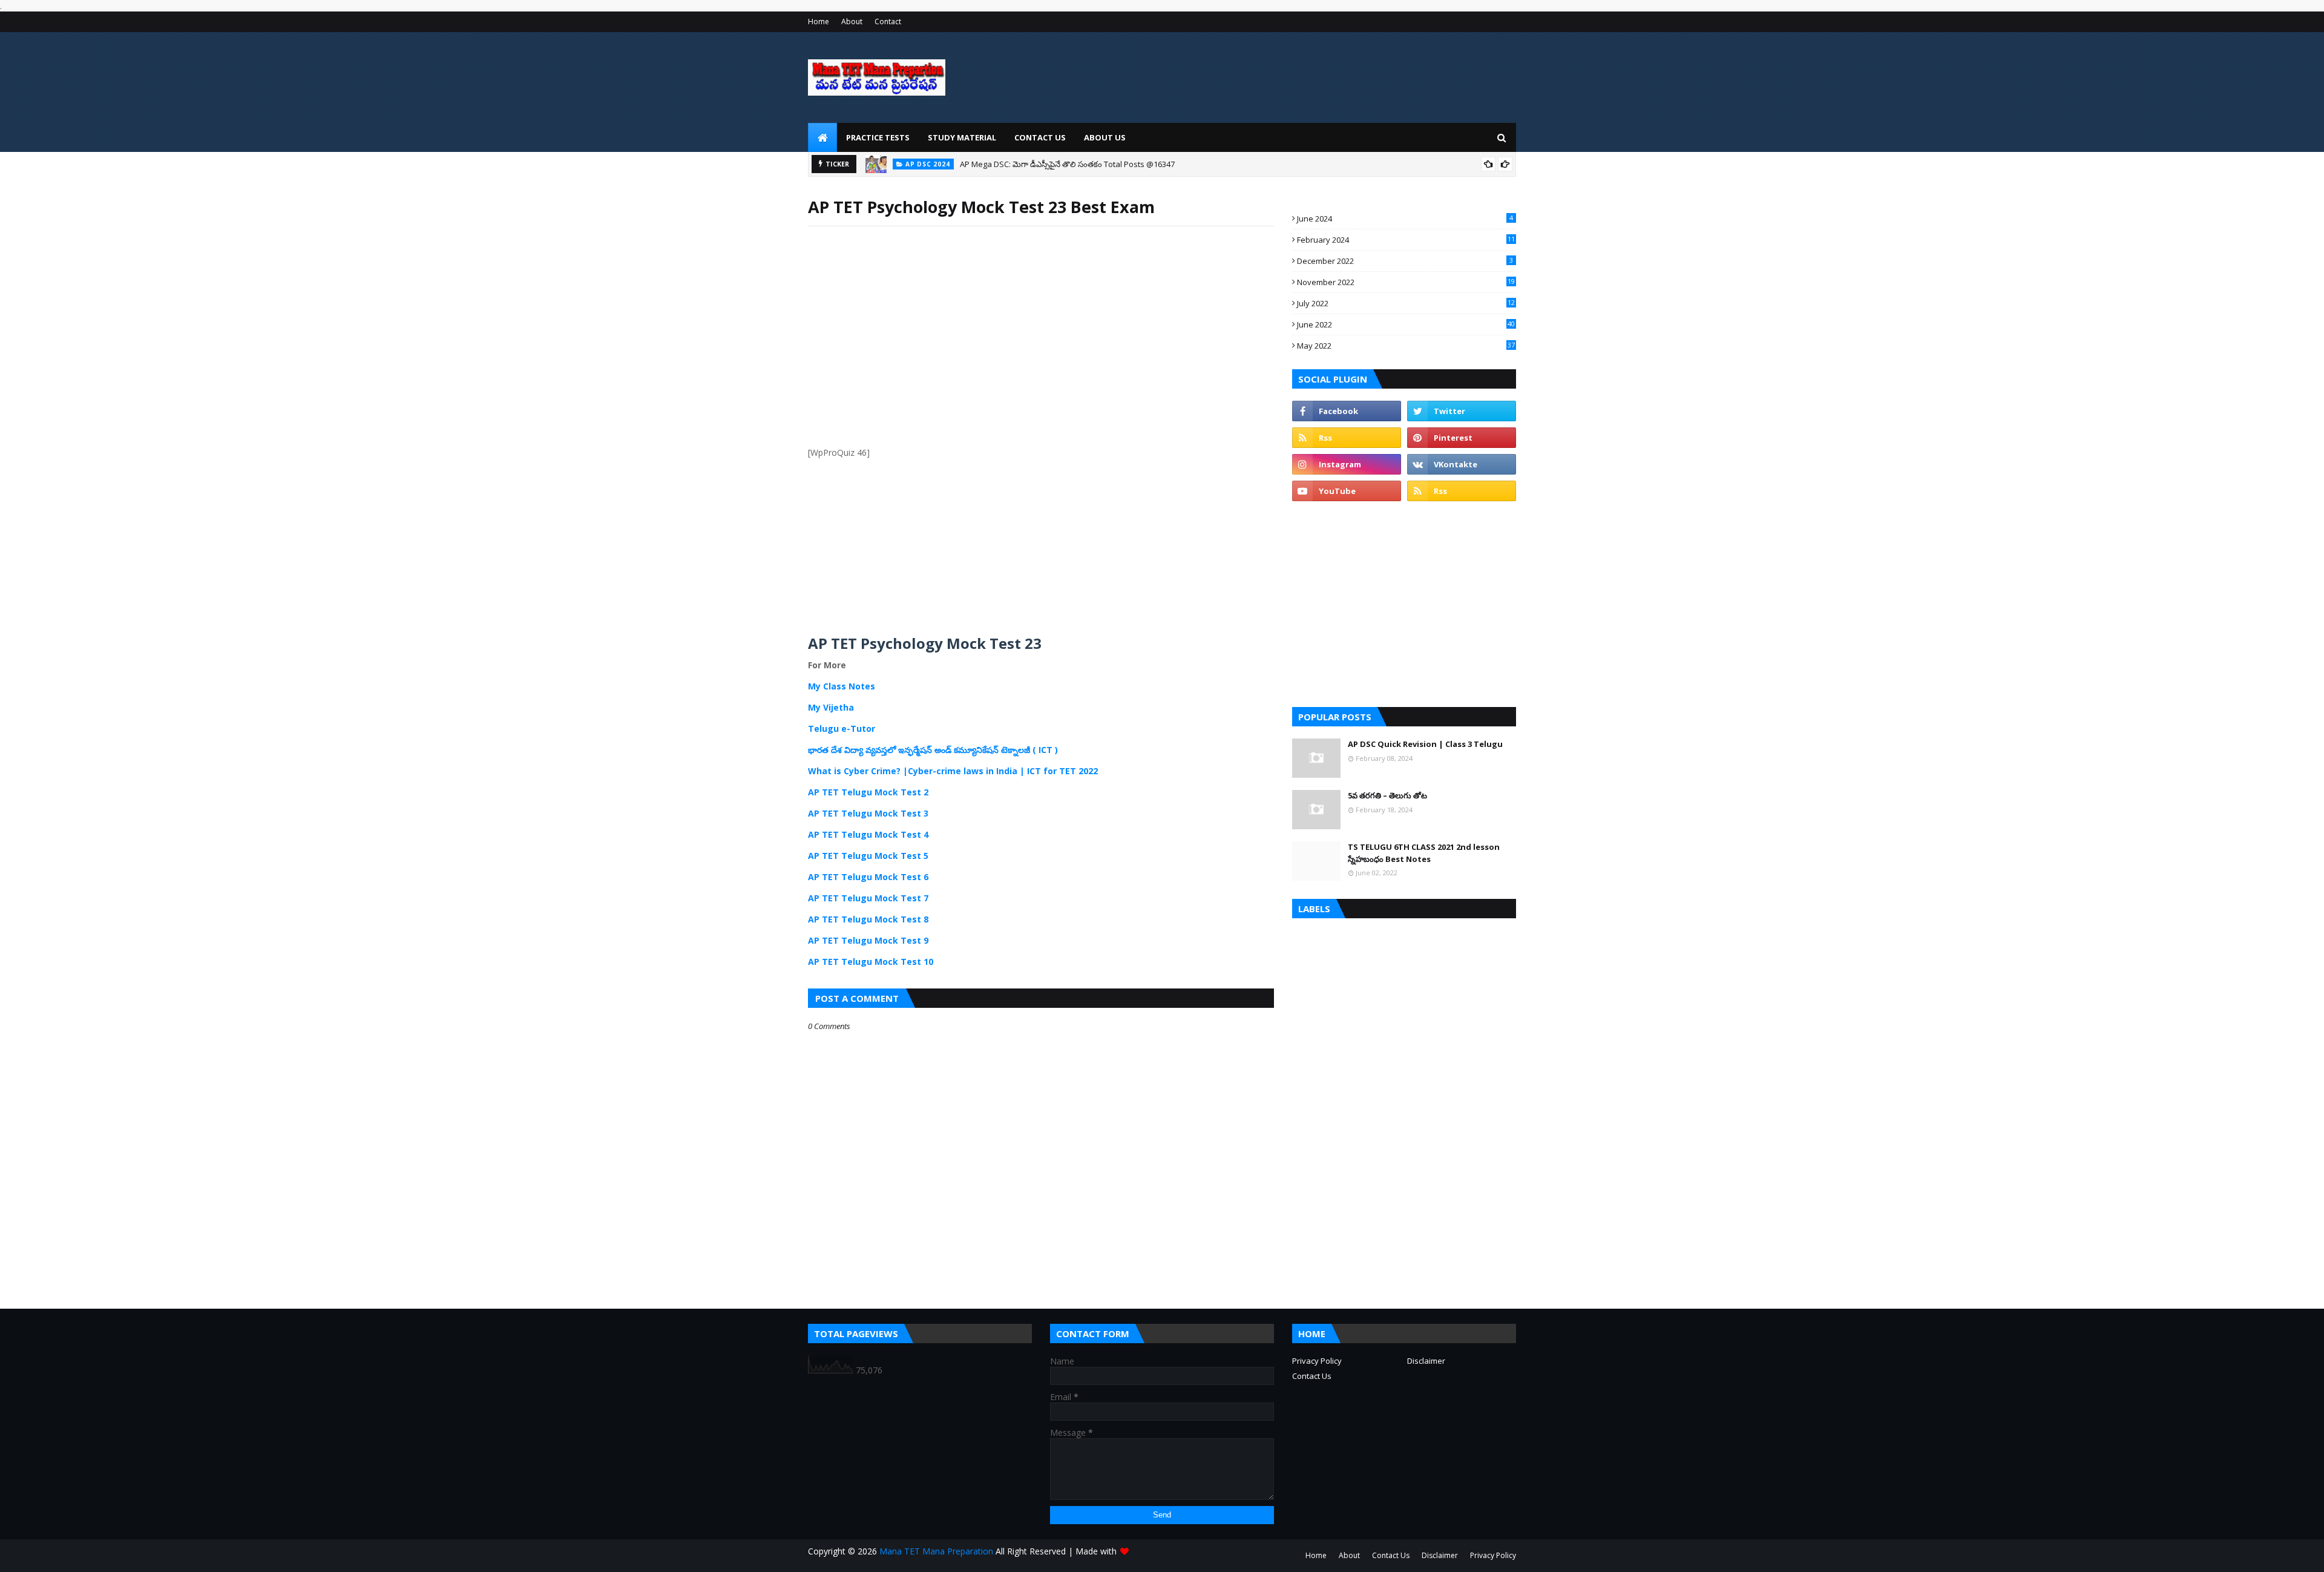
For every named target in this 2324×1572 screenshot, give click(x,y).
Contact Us (1312, 1376)
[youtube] (1347, 491)
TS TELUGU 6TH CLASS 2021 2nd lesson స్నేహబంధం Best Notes (1424, 853)
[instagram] (1347, 464)
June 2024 (1405, 219)
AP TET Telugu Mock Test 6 (868, 877)
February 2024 (1406, 240)
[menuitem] (822, 137)
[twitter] (1462, 411)
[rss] (1347, 438)
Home (819, 21)
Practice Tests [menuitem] (878, 137)
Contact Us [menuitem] (1040, 137)
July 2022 (1406, 303)
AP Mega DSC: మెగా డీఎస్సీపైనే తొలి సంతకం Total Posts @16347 (1067, 164)
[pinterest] (1462, 438)
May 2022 (1406, 346)
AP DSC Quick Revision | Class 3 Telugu (1425, 744)
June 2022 (1406, 324)
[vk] (1462, 464)
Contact (888, 21)
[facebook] (1347, 411)
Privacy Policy (1317, 1361)
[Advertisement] (1041, 353)
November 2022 (1406, 282)
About (852, 21)
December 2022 (1405, 261)
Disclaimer (1426, 1361)
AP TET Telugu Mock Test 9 (868, 940)
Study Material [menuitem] (962, 137)
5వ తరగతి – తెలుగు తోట (1387, 795)
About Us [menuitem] (1105, 137)
